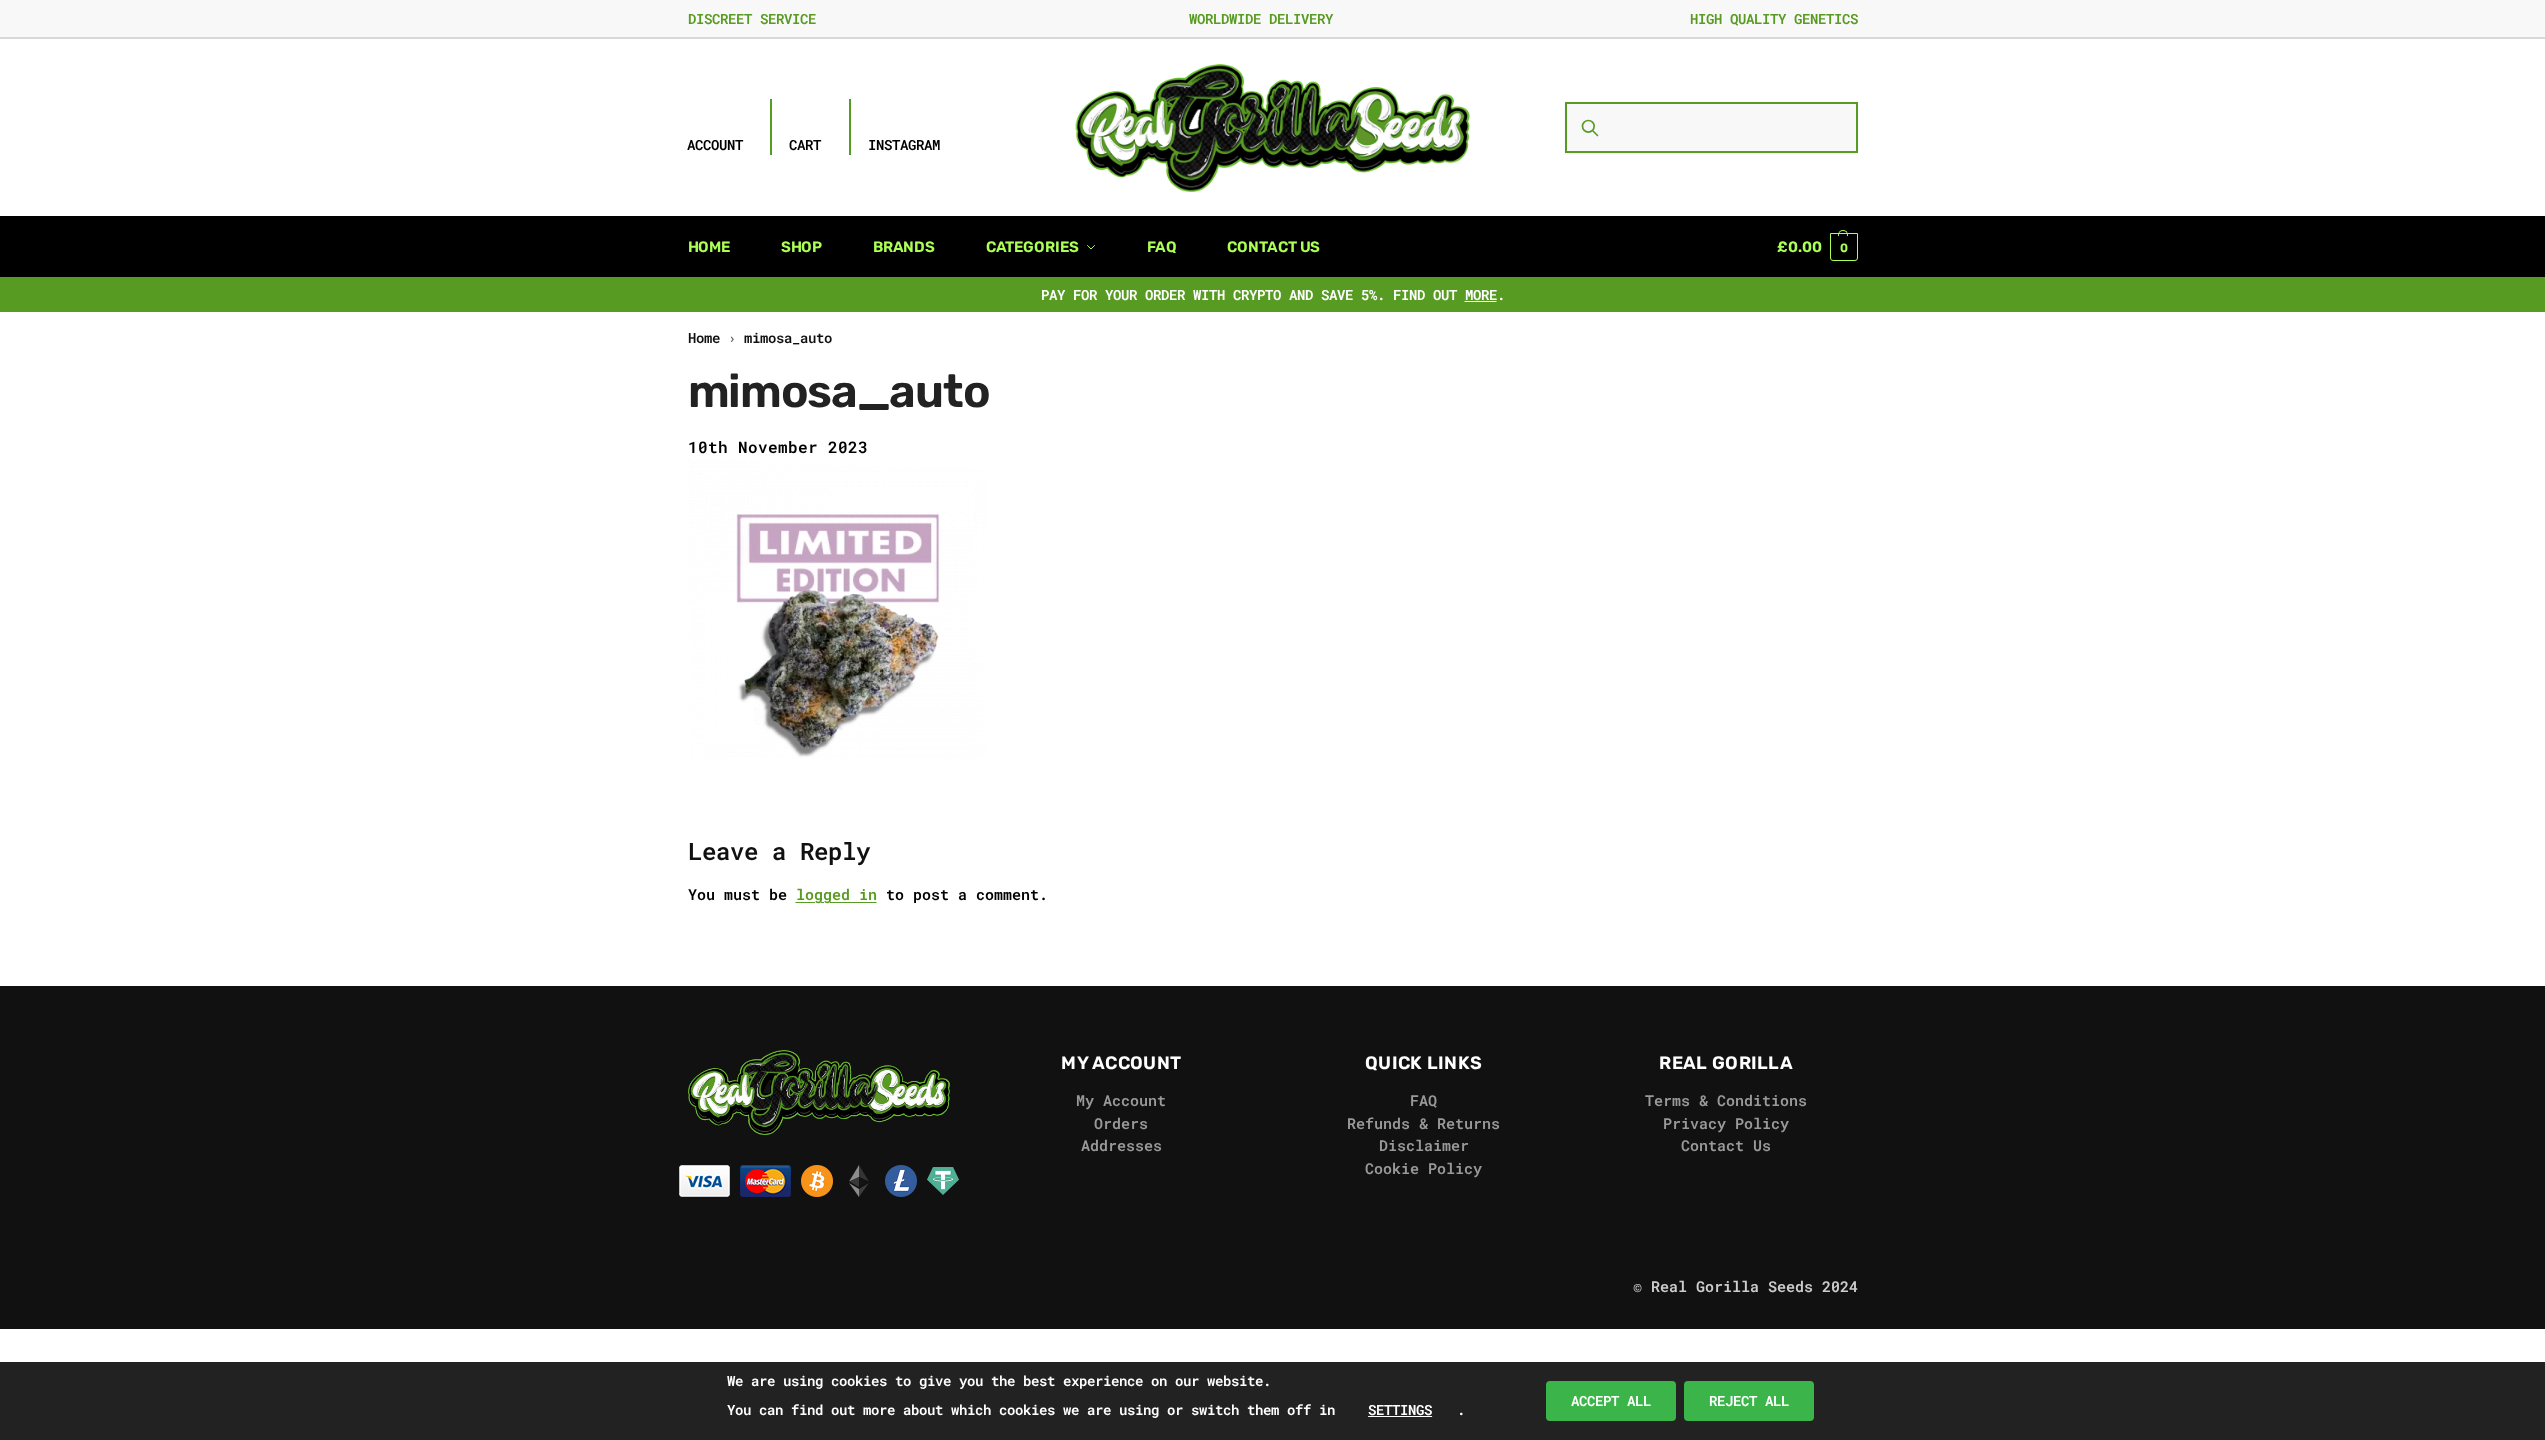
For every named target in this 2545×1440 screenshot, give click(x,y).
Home (704, 338)
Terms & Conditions (1726, 1100)
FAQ (1423, 1100)
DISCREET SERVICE (752, 18)
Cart (805, 144)
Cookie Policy (1423, 1168)
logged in (836, 894)
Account (715, 144)
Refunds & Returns (1423, 1123)
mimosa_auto (788, 338)
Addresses (1121, 1145)
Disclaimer (1424, 1145)
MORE (1481, 294)
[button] (1817, 247)
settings (1400, 1409)
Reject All (1749, 1400)
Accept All (1611, 1400)
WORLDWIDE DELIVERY (1261, 18)
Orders (1121, 1123)
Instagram (904, 144)
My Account (1121, 1100)
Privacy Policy (1726, 1123)
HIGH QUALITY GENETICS (1774, 18)
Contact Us (1726, 1145)
